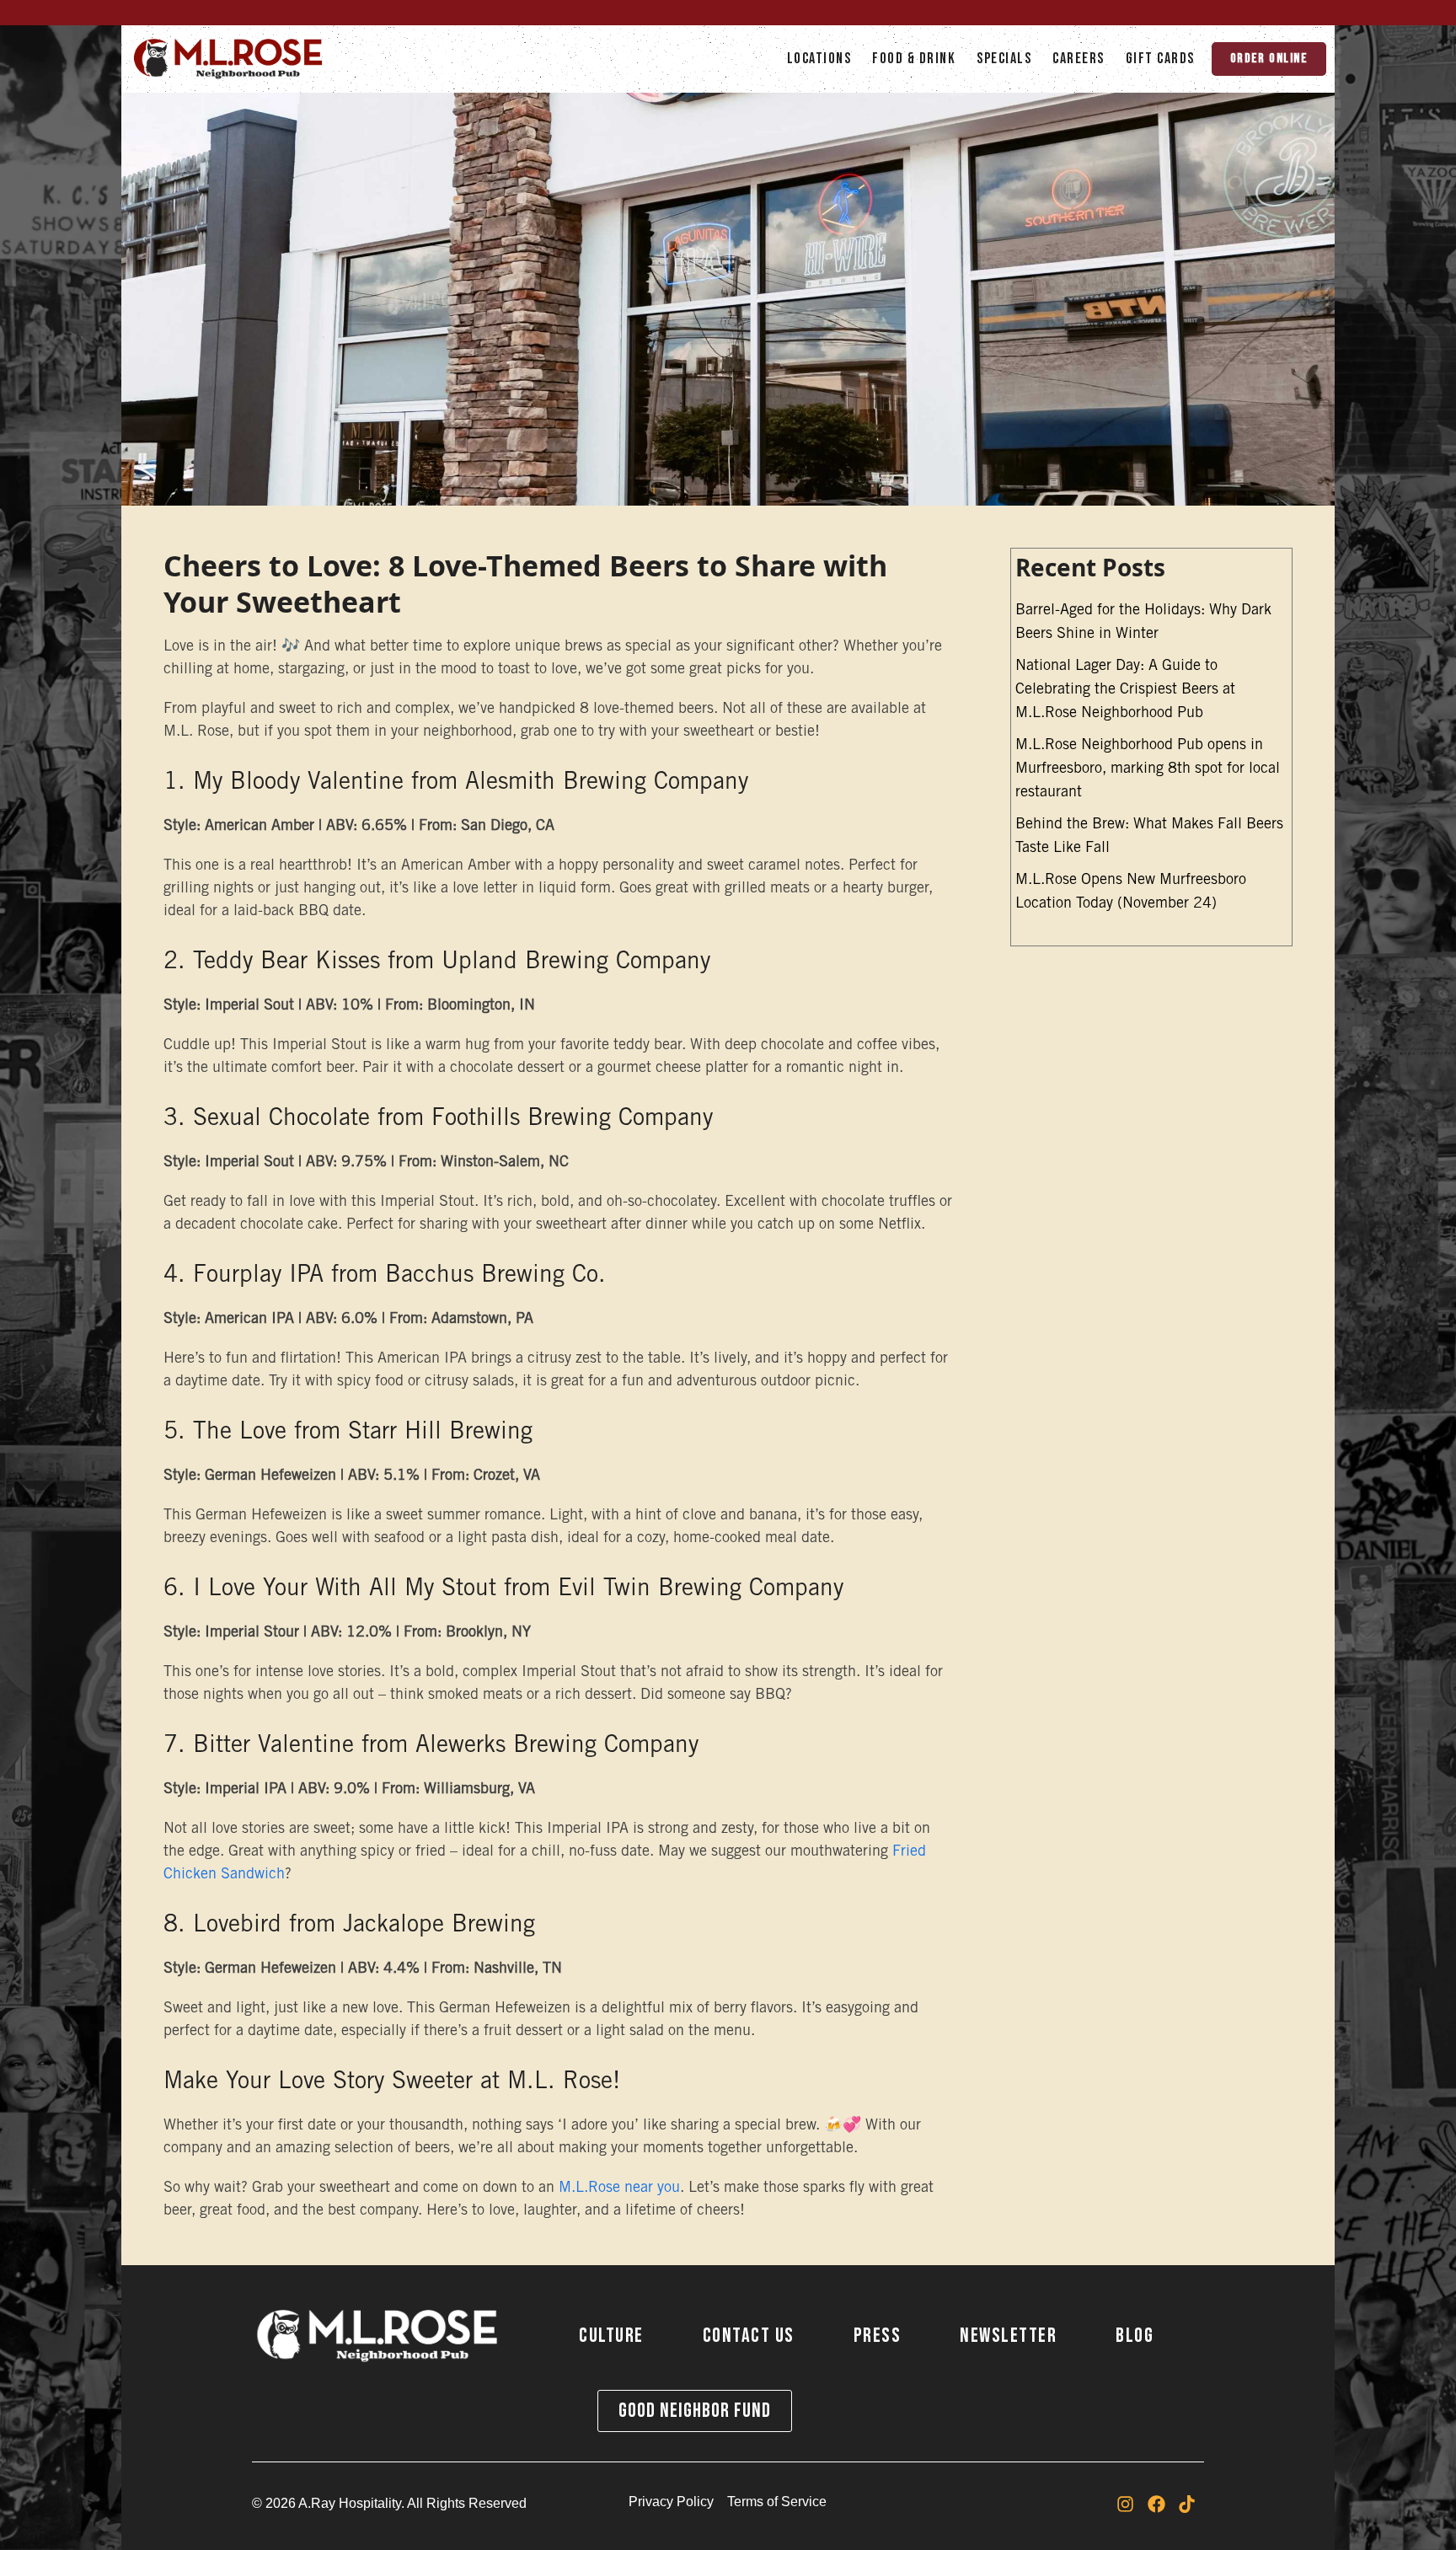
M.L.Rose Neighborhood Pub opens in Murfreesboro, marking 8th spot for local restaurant (1148, 769)
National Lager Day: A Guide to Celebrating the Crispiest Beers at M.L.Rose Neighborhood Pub (1125, 690)
